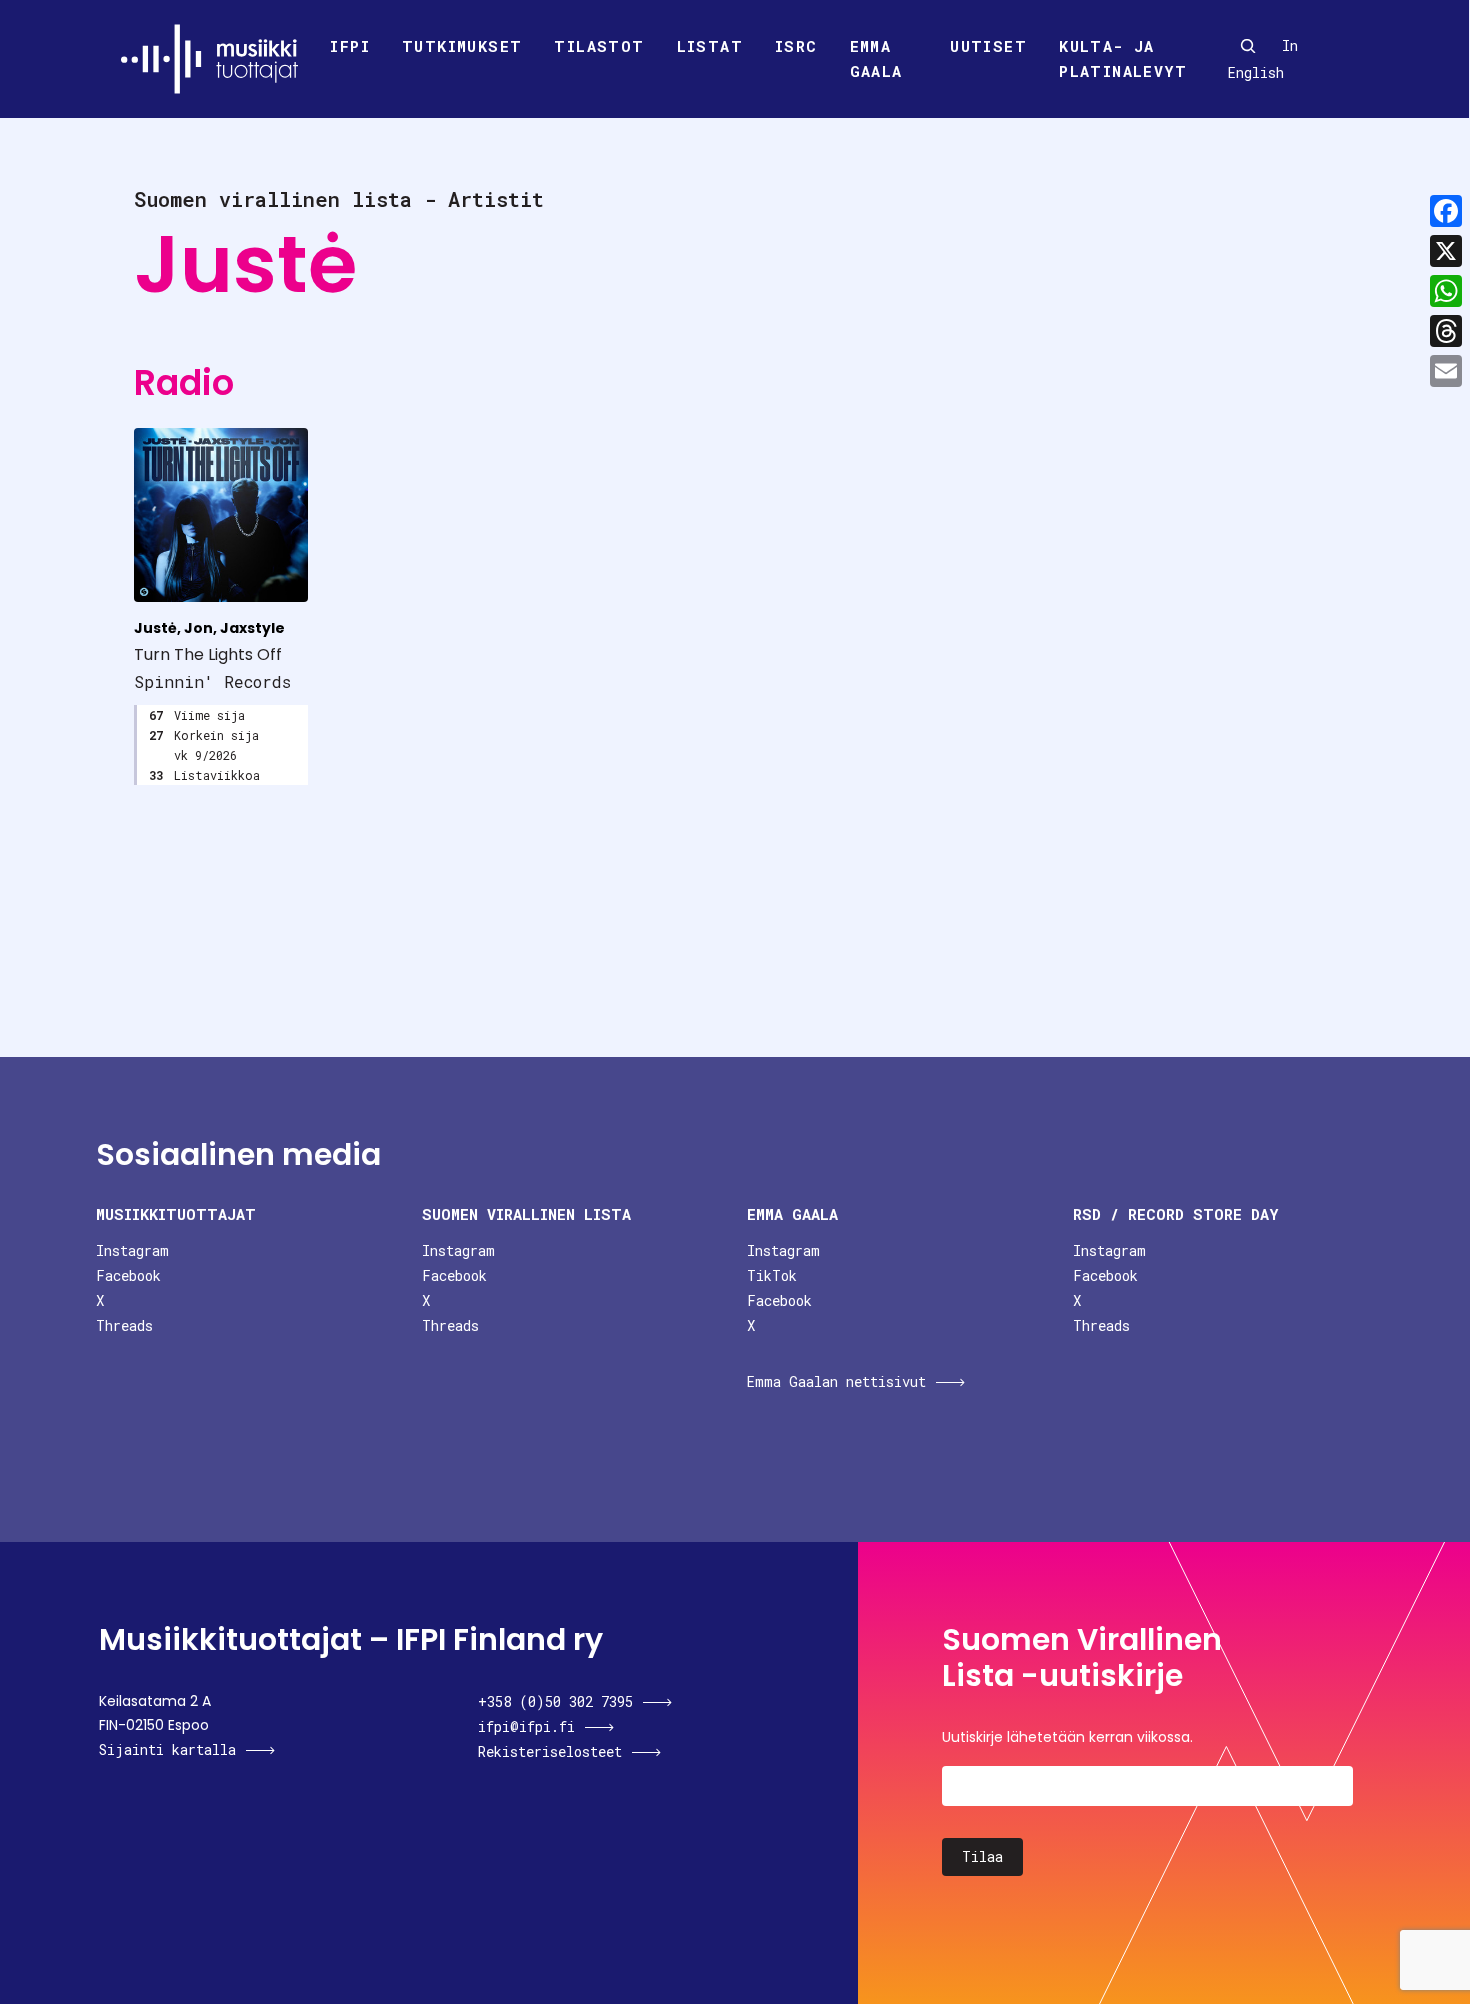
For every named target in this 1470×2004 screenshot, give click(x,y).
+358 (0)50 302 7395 (555, 1701)
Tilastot (599, 46)
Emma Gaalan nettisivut (836, 1381)
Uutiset (988, 46)
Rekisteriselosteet (550, 1751)
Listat (710, 46)
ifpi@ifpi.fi (526, 1726)
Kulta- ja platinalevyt (1123, 59)
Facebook (128, 1275)
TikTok (772, 1275)
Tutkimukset (462, 46)
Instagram (132, 1250)
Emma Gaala (876, 59)
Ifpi (350, 46)
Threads (124, 1325)
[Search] (1248, 46)
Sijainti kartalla (167, 1749)
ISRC (796, 46)
